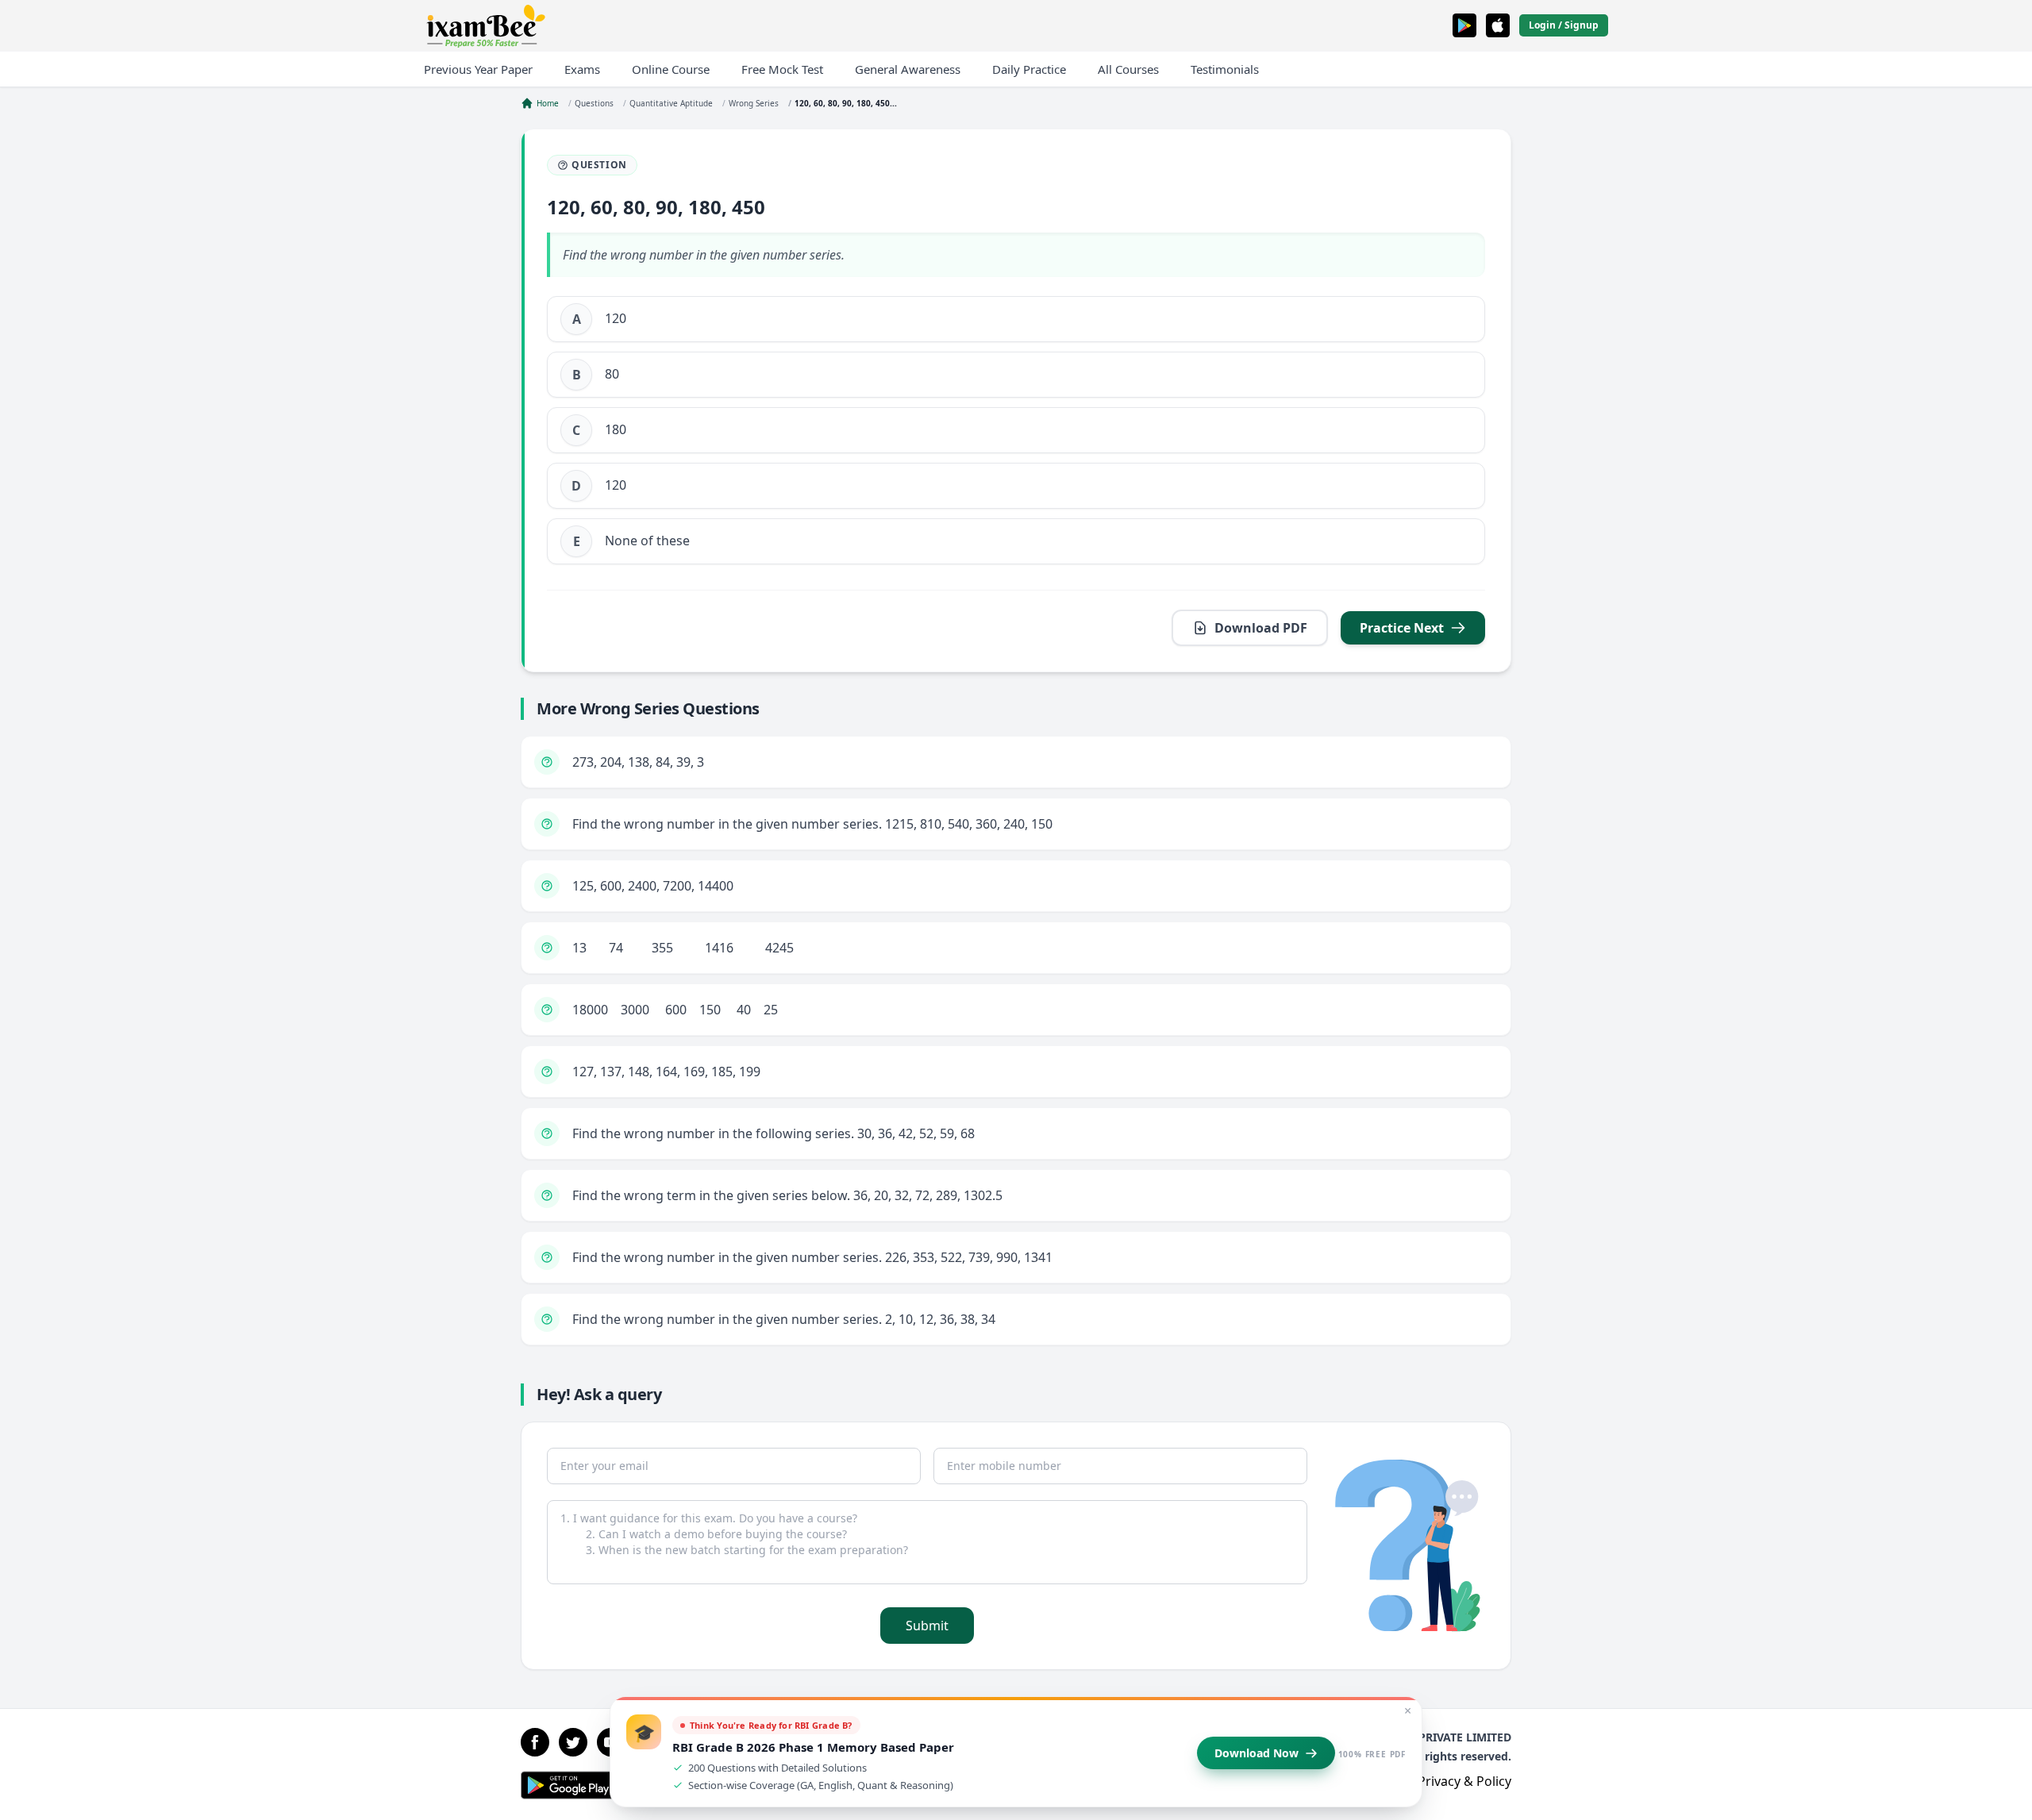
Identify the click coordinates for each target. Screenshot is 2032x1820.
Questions (594, 103)
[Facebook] (535, 1742)
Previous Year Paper (478, 69)
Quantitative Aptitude (671, 103)
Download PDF (1261, 628)
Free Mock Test (782, 69)
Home (548, 103)
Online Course (671, 69)
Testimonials (1225, 69)
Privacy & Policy (1464, 1781)
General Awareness (908, 69)
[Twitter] (573, 1742)
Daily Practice (1029, 69)
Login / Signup (1564, 25)
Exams (582, 69)
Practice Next (1402, 628)
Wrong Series (754, 103)
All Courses (1128, 69)
